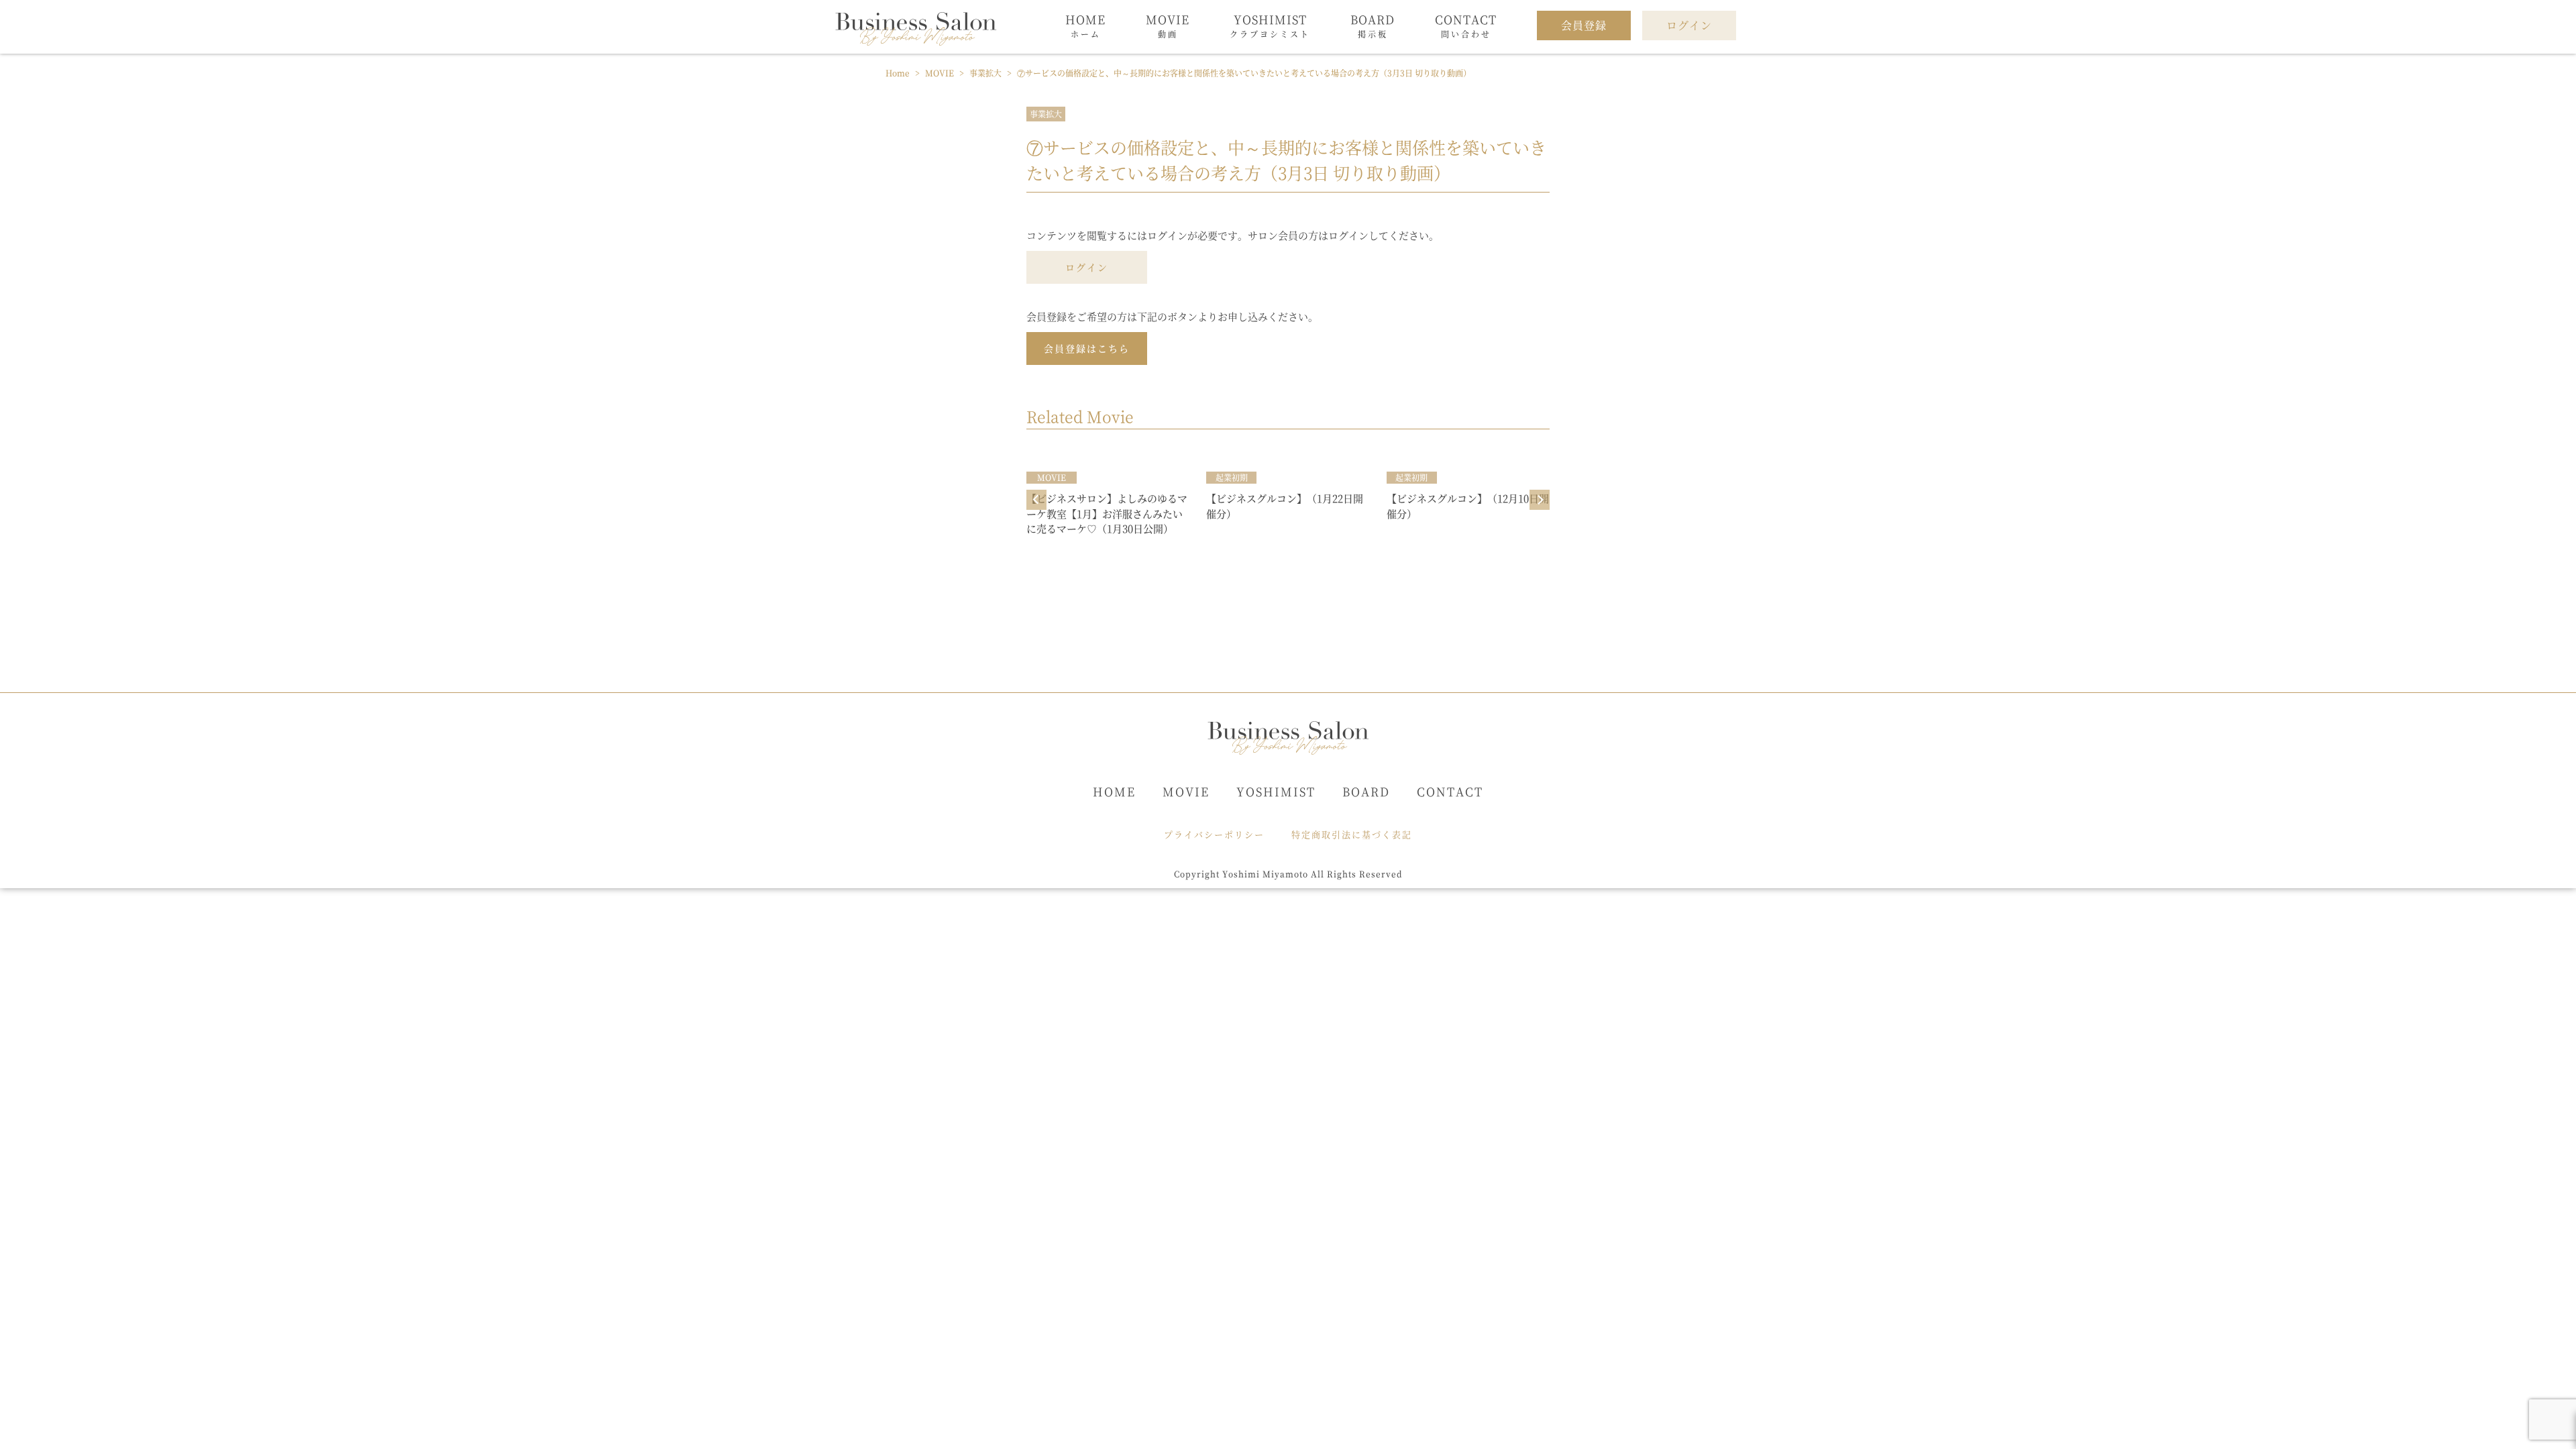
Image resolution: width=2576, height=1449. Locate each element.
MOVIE (1186, 791)
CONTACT (1450, 791)
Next (1540, 500)
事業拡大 (1046, 114)
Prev (1036, 500)
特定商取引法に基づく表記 (1352, 834)
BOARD (1366, 791)
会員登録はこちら (1087, 348)
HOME (1114, 791)
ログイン (1087, 267)
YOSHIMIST (1276, 791)
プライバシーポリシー (1214, 834)
